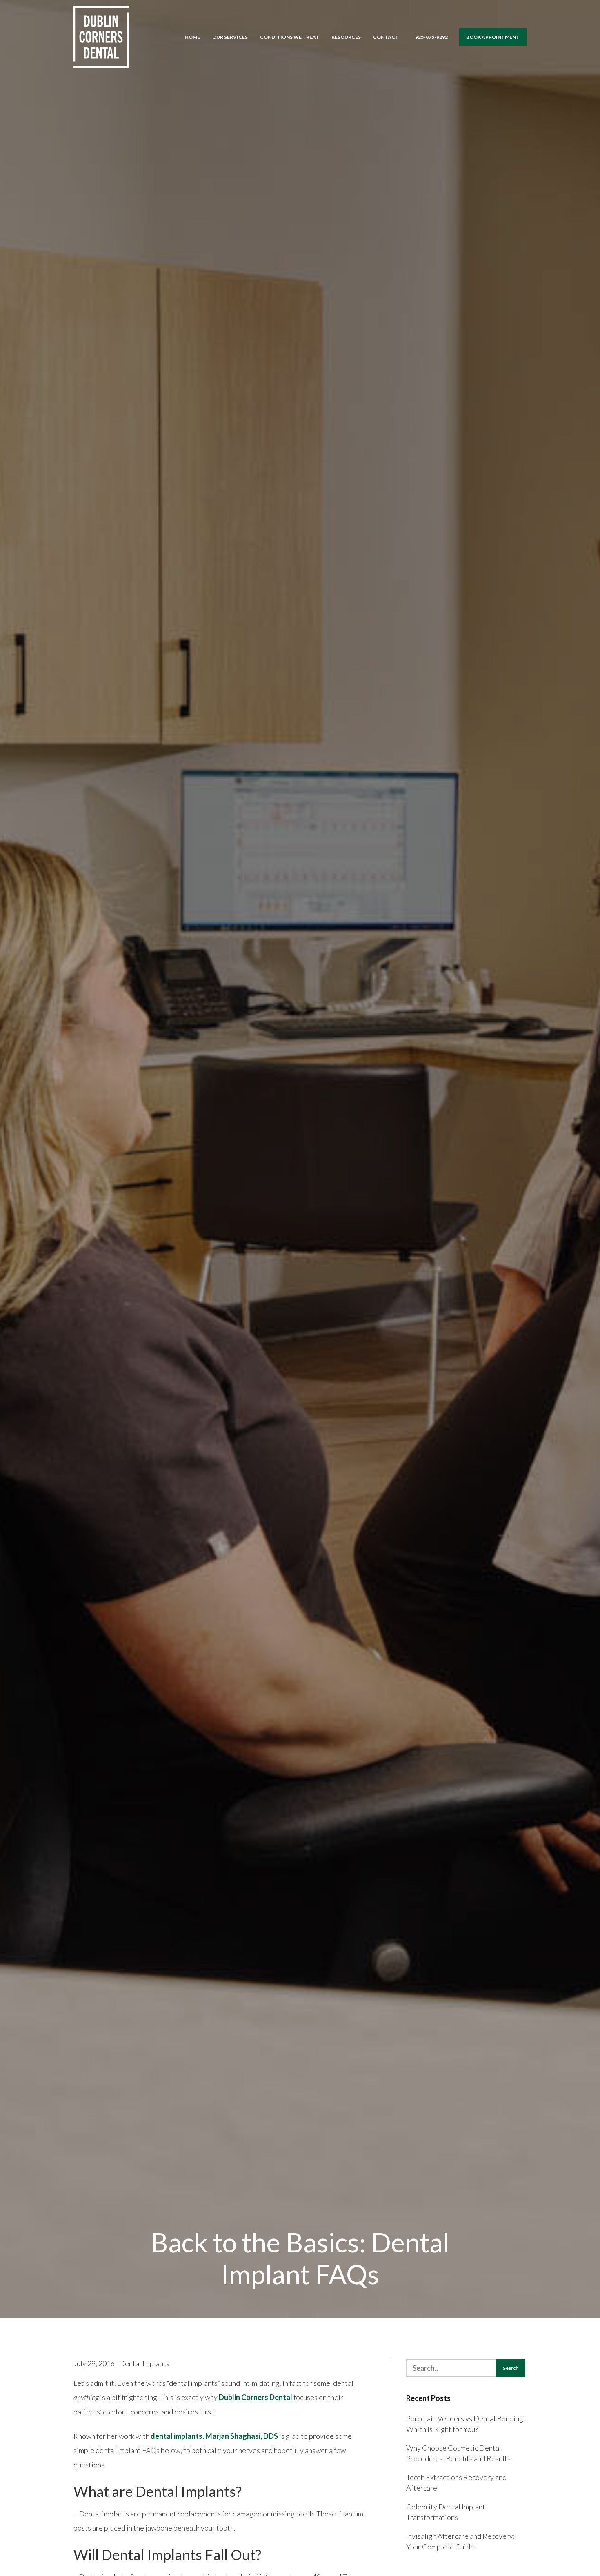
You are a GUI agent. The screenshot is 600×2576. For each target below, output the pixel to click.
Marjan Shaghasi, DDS (242, 2436)
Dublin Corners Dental (256, 2397)
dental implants (177, 2436)
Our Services (230, 37)
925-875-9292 (431, 37)
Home (192, 37)
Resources (346, 37)
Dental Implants (144, 2363)
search (511, 2368)
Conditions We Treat (290, 37)
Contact (386, 37)
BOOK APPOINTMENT (493, 37)
